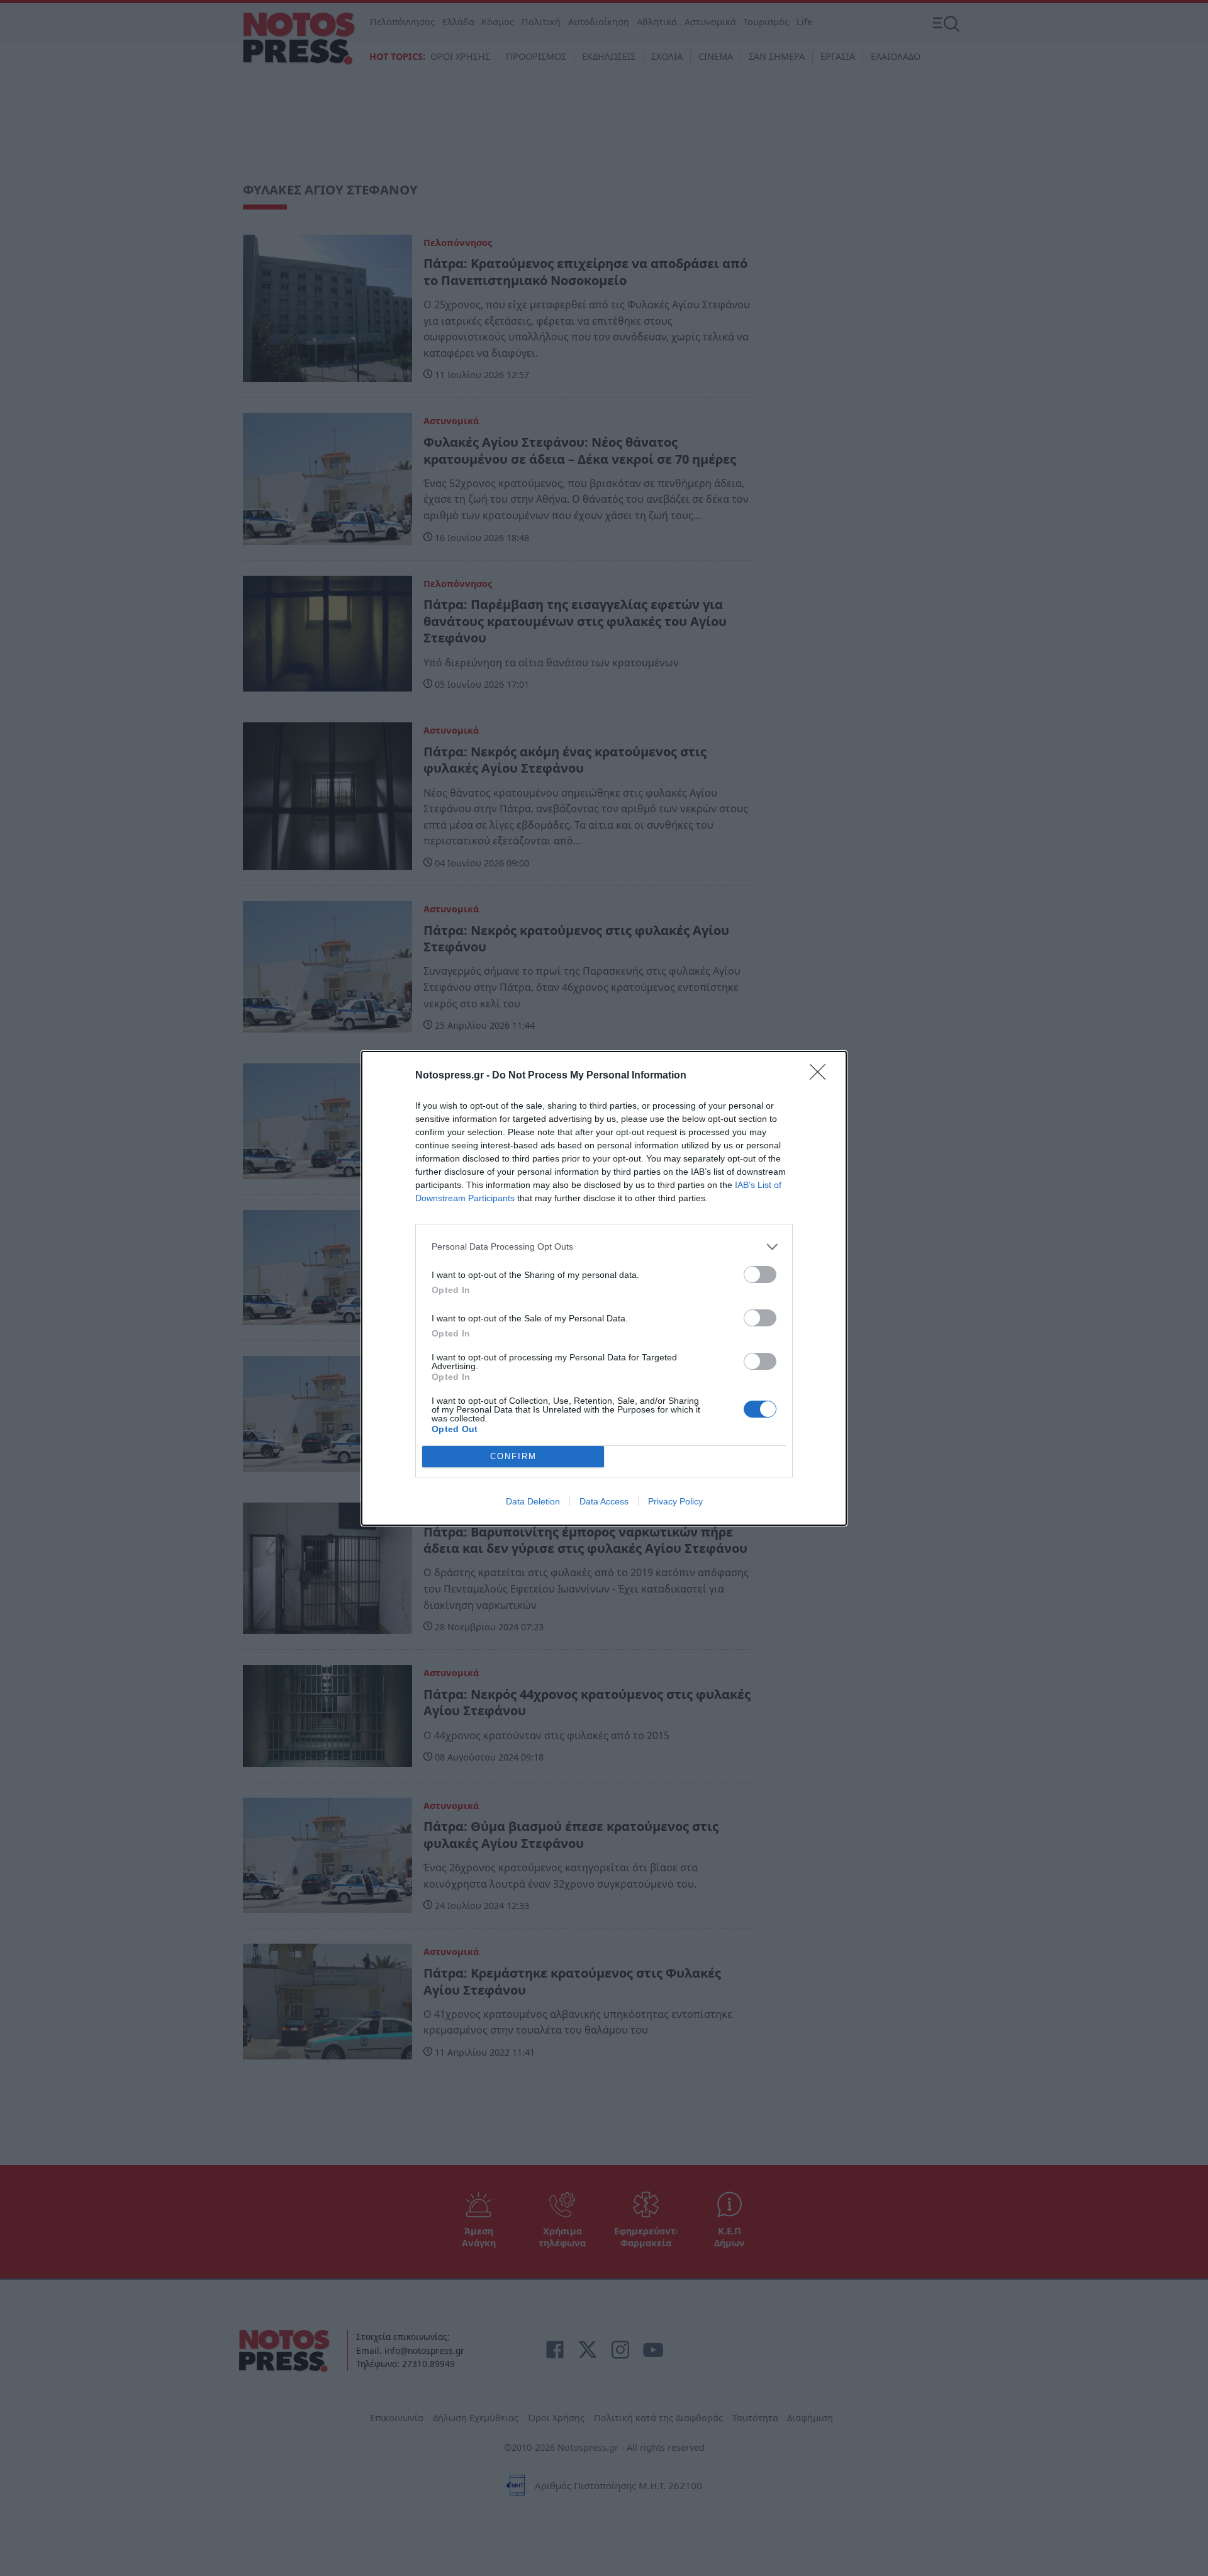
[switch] (760, 1274)
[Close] (822, 1076)
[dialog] (604, 1288)
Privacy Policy (675, 1501)
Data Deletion (533, 1501)
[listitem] (604, 1247)
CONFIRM (513, 1456)
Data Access (604, 1501)
